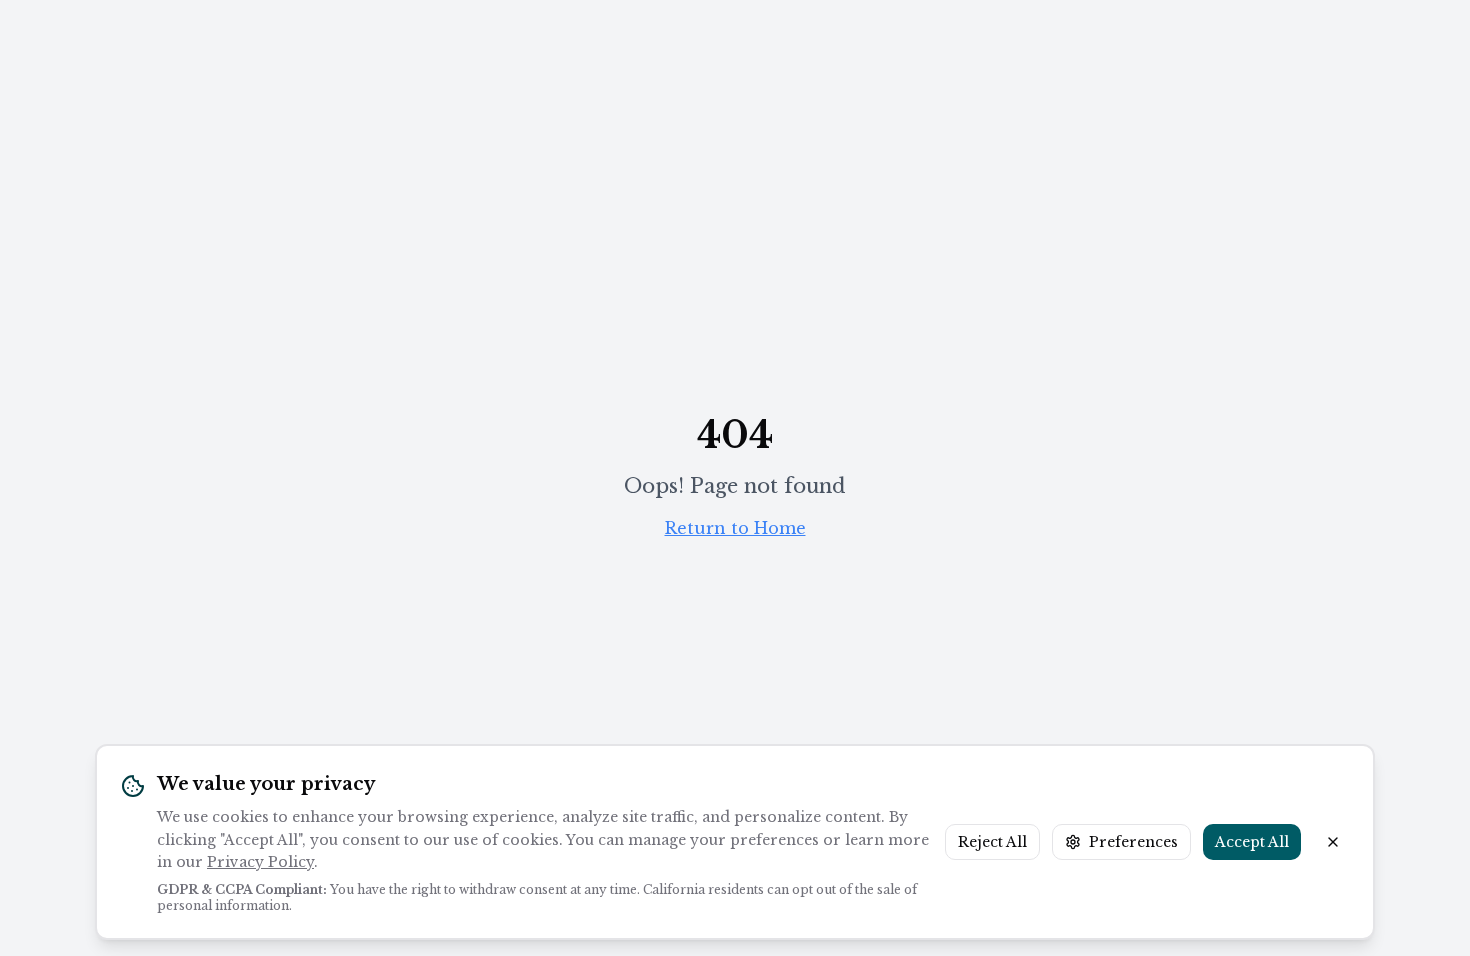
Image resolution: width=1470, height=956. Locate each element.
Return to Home (735, 528)
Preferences (1133, 842)
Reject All (992, 842)
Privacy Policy (260, 862)
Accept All (1252, 842)
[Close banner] (1333, 842)
